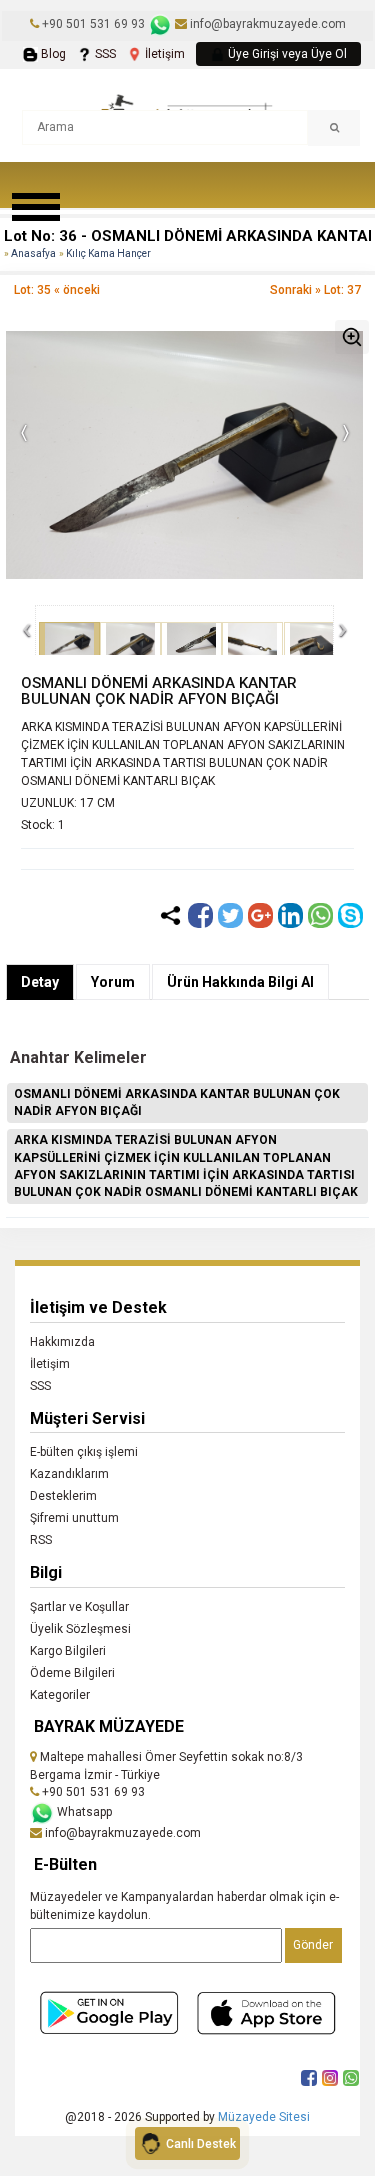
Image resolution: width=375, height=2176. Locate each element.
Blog (52, 54)
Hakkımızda (62, 1342)
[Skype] (350, 915)
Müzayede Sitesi (264, 2117)
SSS (104, 54)
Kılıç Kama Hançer (108, 253)
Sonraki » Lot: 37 (315, 290)
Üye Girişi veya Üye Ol (286, 54)
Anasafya (33, 253)
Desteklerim (63, 1496)
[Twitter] (230, 915)
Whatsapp (83, 1812)
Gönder (313, 1945)
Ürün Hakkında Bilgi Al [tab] (240, 982)
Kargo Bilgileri (68, 1651)
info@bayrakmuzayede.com (266, 24)
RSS (41, 1540)
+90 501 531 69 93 (93, 24)
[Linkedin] (290, 915)
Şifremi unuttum (74, 1518)
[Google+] (260, 915)
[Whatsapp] (320, 915)
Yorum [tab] (113, 982)
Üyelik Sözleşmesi (80, 1629)
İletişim (163, 54)
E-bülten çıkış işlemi (84, 1452)
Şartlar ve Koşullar (79, 1607)
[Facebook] (200, 915)
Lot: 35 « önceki (57, 290)
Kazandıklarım (69, 1474)
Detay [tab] (40, 982)
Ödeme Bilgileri (72, 1673)
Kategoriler (60, 1695)
